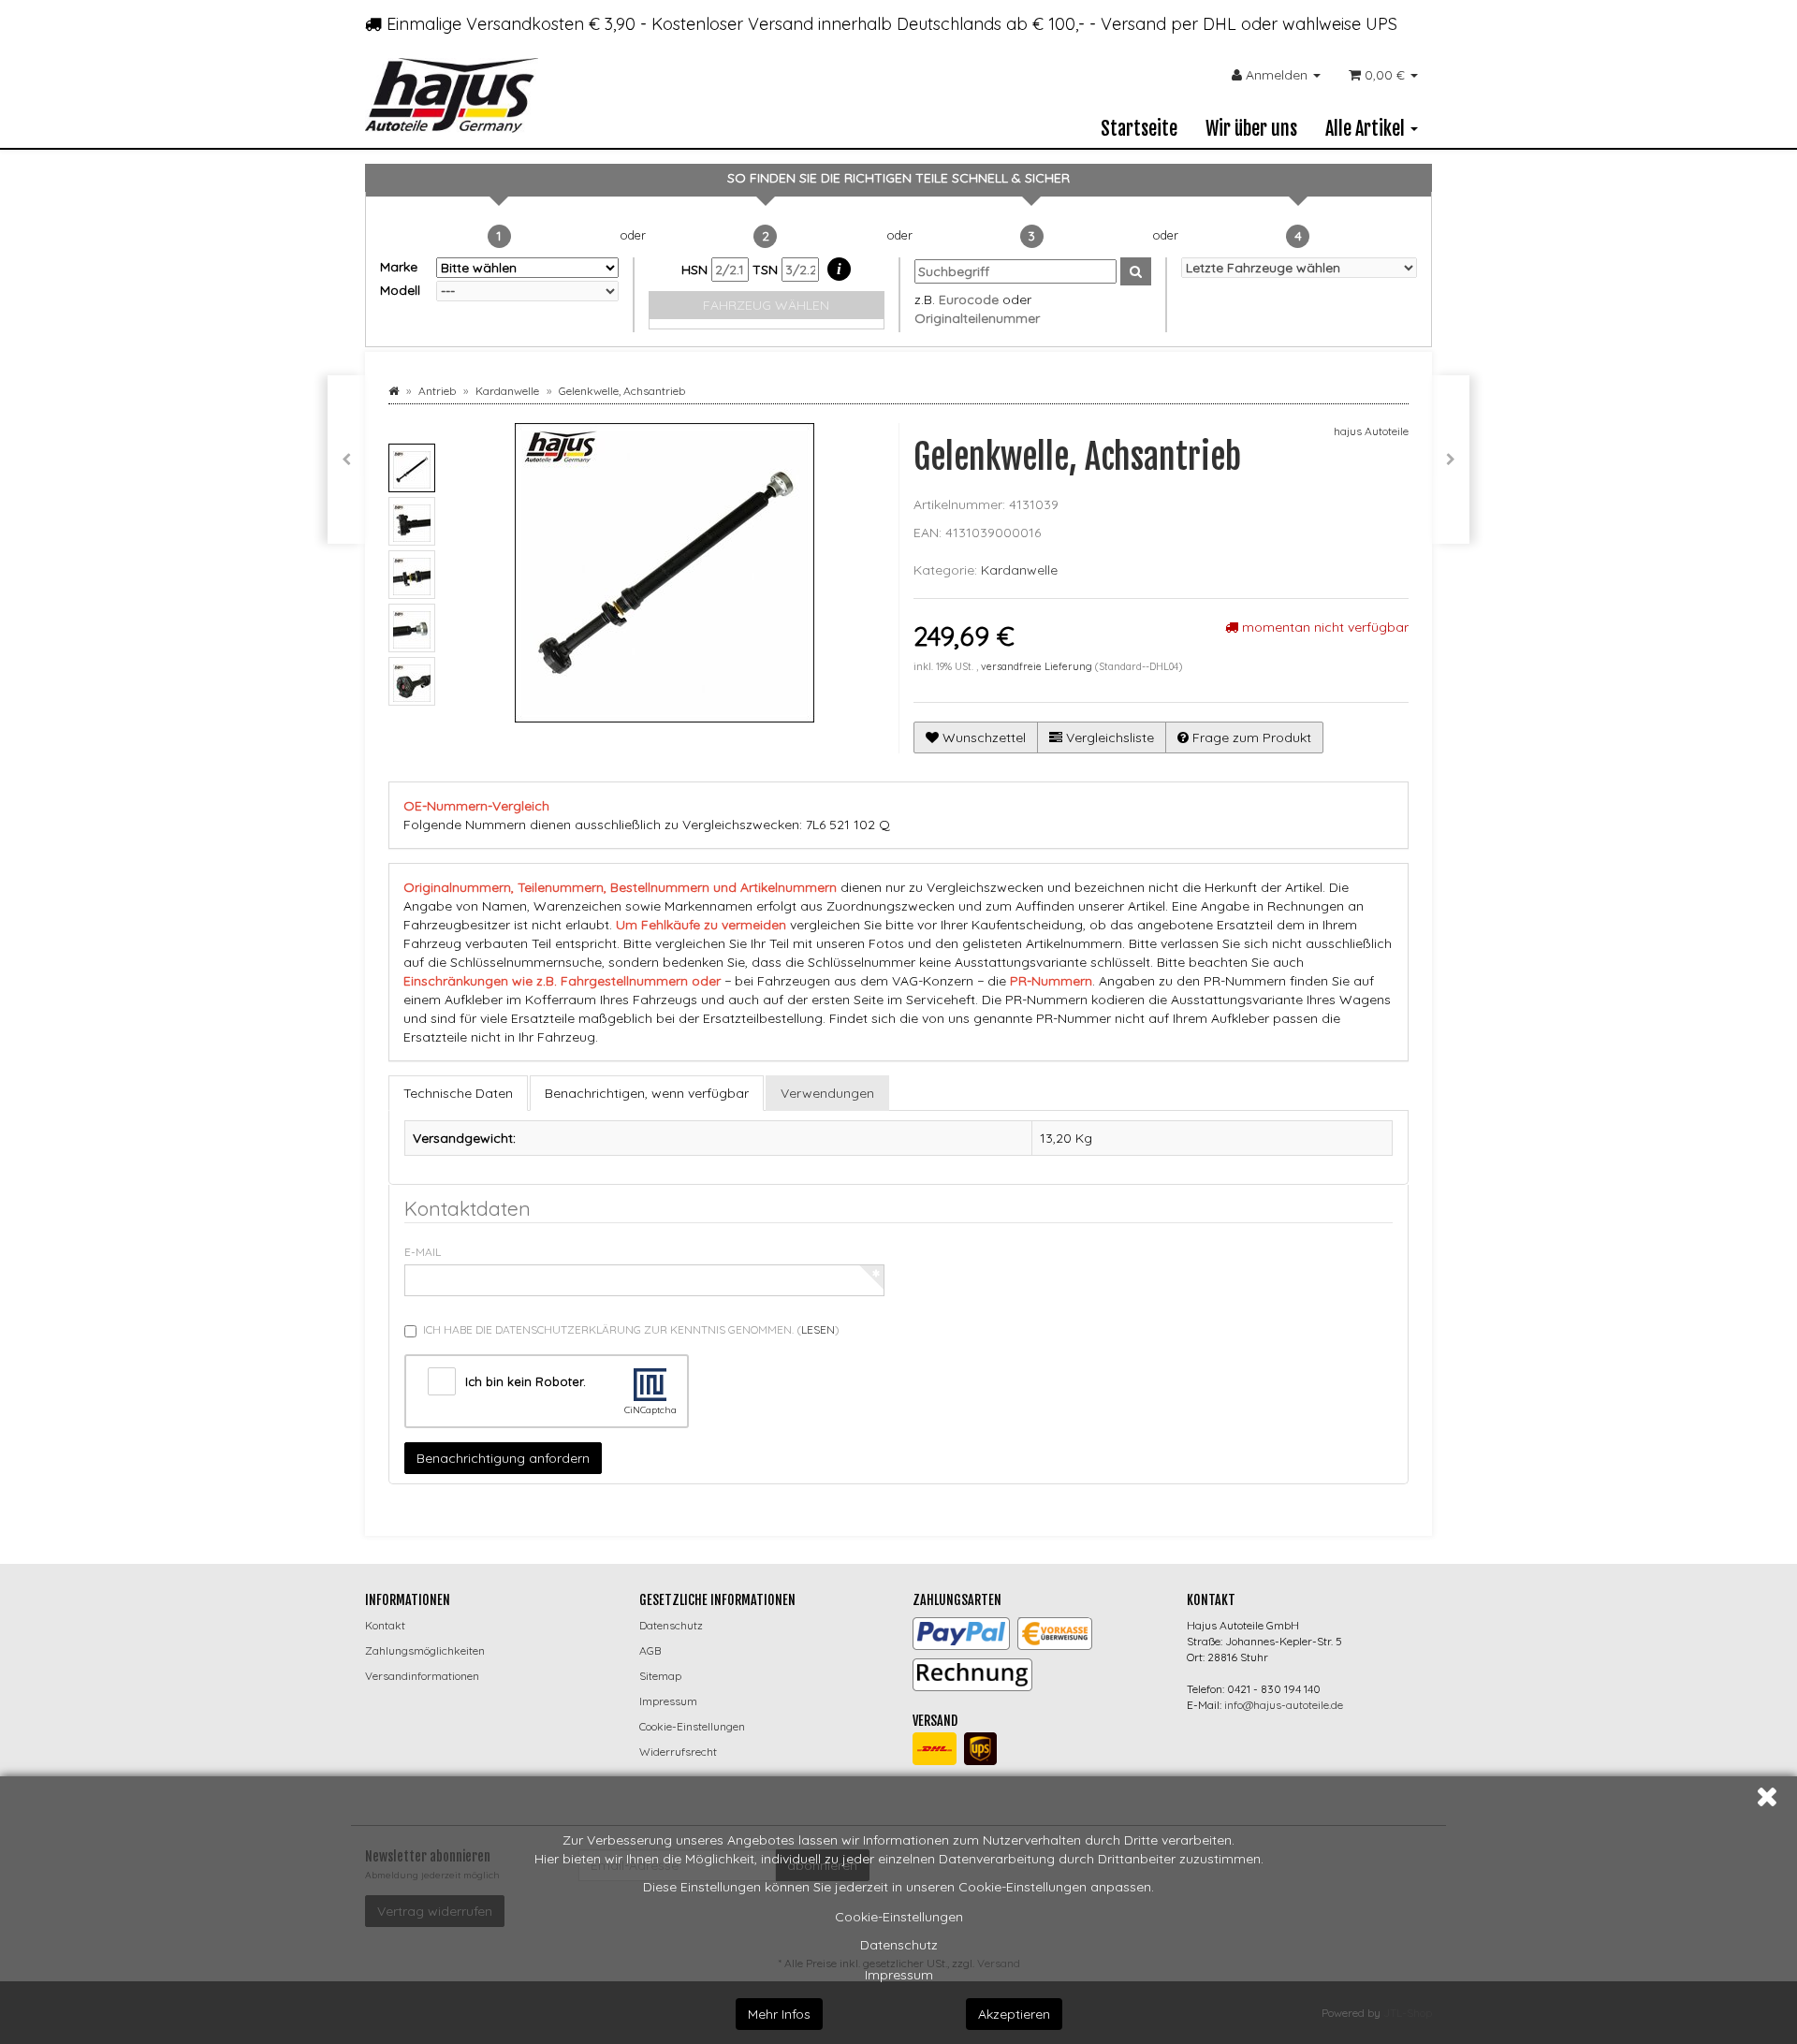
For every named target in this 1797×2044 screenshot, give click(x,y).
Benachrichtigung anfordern (503, 1458)
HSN (696, 270)
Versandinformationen (422, 1676)
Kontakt (385, 1625)
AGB (650, 1650)
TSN (767, 270)
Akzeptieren (1014, 2014)
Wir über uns (1251, 129)
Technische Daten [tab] (458, 1093)
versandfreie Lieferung (1037, 666)
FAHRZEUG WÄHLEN (766, 305)
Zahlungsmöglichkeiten (425, 1650)
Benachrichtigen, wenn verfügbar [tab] (647, 1093)
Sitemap (660, 1676)
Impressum (899, 1975)
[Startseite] (394, 391)
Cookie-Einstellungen (899, 1917)
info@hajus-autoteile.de (1284, 1705)
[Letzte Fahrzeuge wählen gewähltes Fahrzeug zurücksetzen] (1300, 268)
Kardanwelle (1019, 570)
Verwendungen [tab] (827, 1093)
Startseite (1139, 129)
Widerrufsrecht (678, 1752)
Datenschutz (899, 1945)
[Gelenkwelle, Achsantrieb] (1451, 460)
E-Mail (423, 1252)
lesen (818, 1329)
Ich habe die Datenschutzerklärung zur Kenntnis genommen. (631, 1329)
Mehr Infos (779, 2014)
